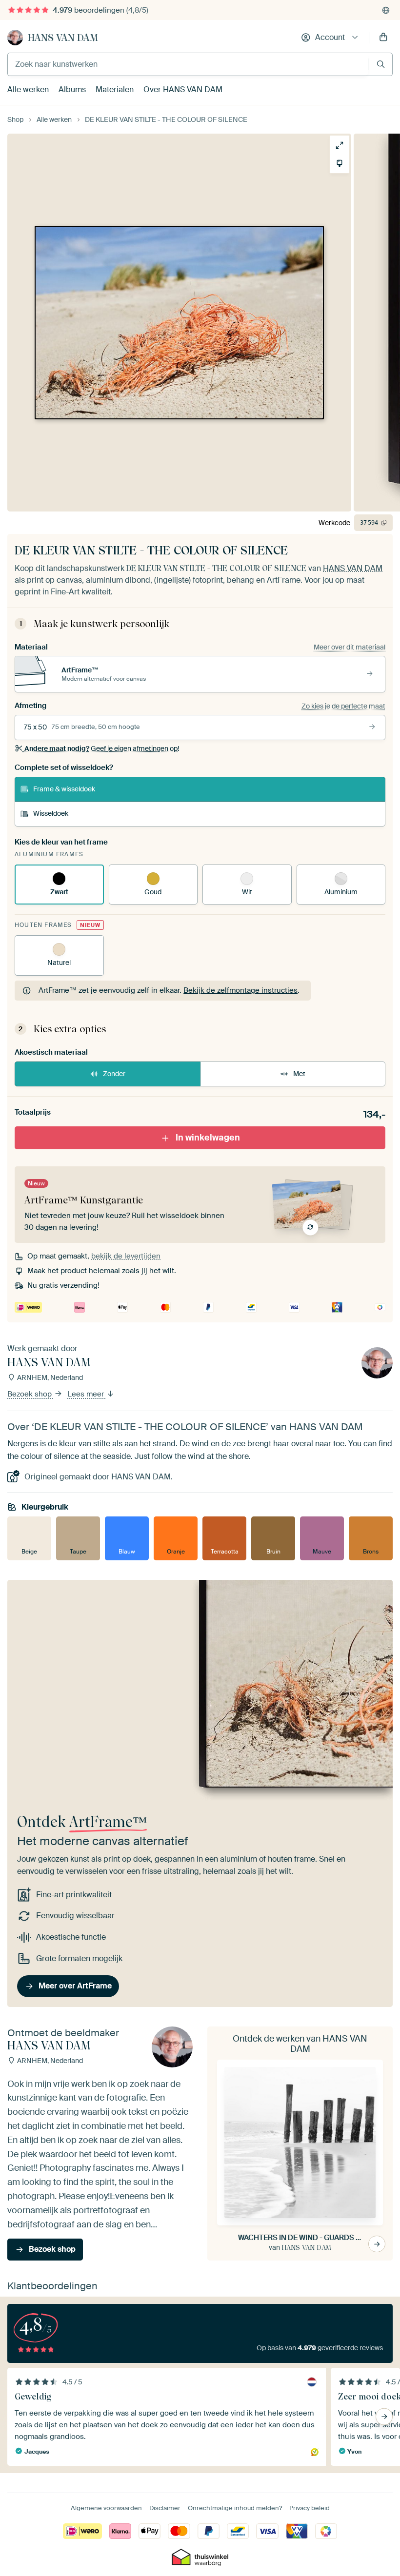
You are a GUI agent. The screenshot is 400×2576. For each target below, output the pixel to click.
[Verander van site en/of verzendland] (386, 10)
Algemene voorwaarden (106, 2508)
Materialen (115, 89)
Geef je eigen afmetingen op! (102, 748)
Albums (72, 89)
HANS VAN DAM (63, 38)
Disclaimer (165, 2508)
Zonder (114, 1074)
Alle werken (28, 89)
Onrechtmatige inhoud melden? (235, 2508)
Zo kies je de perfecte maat (343, 706)
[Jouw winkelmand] (383, 38)
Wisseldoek (51, 813)
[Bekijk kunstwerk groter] (340, 145)
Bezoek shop (30, 1394)
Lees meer (87, 1394)
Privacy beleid (310, 2508)
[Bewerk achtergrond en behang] (340, 163)
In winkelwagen (208, 1138)
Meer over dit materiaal (350, 647)
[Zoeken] (381, 64)
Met (299, 1074)
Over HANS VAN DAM (183, 89)
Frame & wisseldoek (64, 789)
